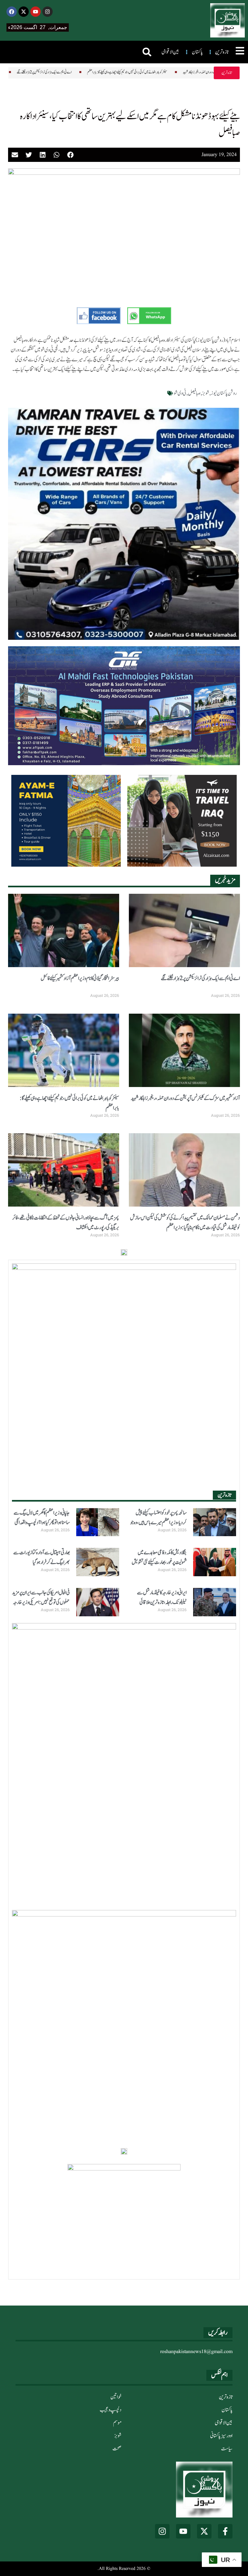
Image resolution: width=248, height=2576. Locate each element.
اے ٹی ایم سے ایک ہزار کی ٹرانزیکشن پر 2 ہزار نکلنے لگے (200, 978)
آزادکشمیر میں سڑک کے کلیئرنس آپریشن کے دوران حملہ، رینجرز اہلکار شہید (181, 72)
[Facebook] (12, 12)
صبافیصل (194, 393)
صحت (117, 2449)
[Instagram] (47, 12)
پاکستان (227, 2410)
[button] (147, 52)
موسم (117, 2423)
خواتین (116, 2397)
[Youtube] (36, 12)
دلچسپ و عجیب (111, 2410)
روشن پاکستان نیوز (224, 393)
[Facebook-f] (225, 2531)
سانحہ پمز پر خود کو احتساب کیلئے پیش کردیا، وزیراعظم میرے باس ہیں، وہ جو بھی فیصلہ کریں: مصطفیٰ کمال (158, 1523)
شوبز (206, 393)
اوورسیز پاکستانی (221, 2436)
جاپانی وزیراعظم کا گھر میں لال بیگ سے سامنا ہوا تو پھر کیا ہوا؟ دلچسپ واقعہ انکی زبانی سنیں (42, 1523)
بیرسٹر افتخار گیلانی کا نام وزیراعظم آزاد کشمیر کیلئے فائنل (80, 978)
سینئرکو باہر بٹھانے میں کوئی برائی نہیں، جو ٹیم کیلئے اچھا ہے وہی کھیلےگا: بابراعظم (88, 72)
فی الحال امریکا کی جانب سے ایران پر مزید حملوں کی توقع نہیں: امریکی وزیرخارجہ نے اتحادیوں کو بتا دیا (41, 1602)
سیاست (227, 2449)
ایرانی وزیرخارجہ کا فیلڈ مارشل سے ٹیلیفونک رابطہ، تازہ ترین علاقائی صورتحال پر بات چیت (162, 1602)
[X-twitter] (24, 12)
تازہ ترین (226, 2397)
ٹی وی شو (180, 393)
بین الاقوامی (224, 2423)
